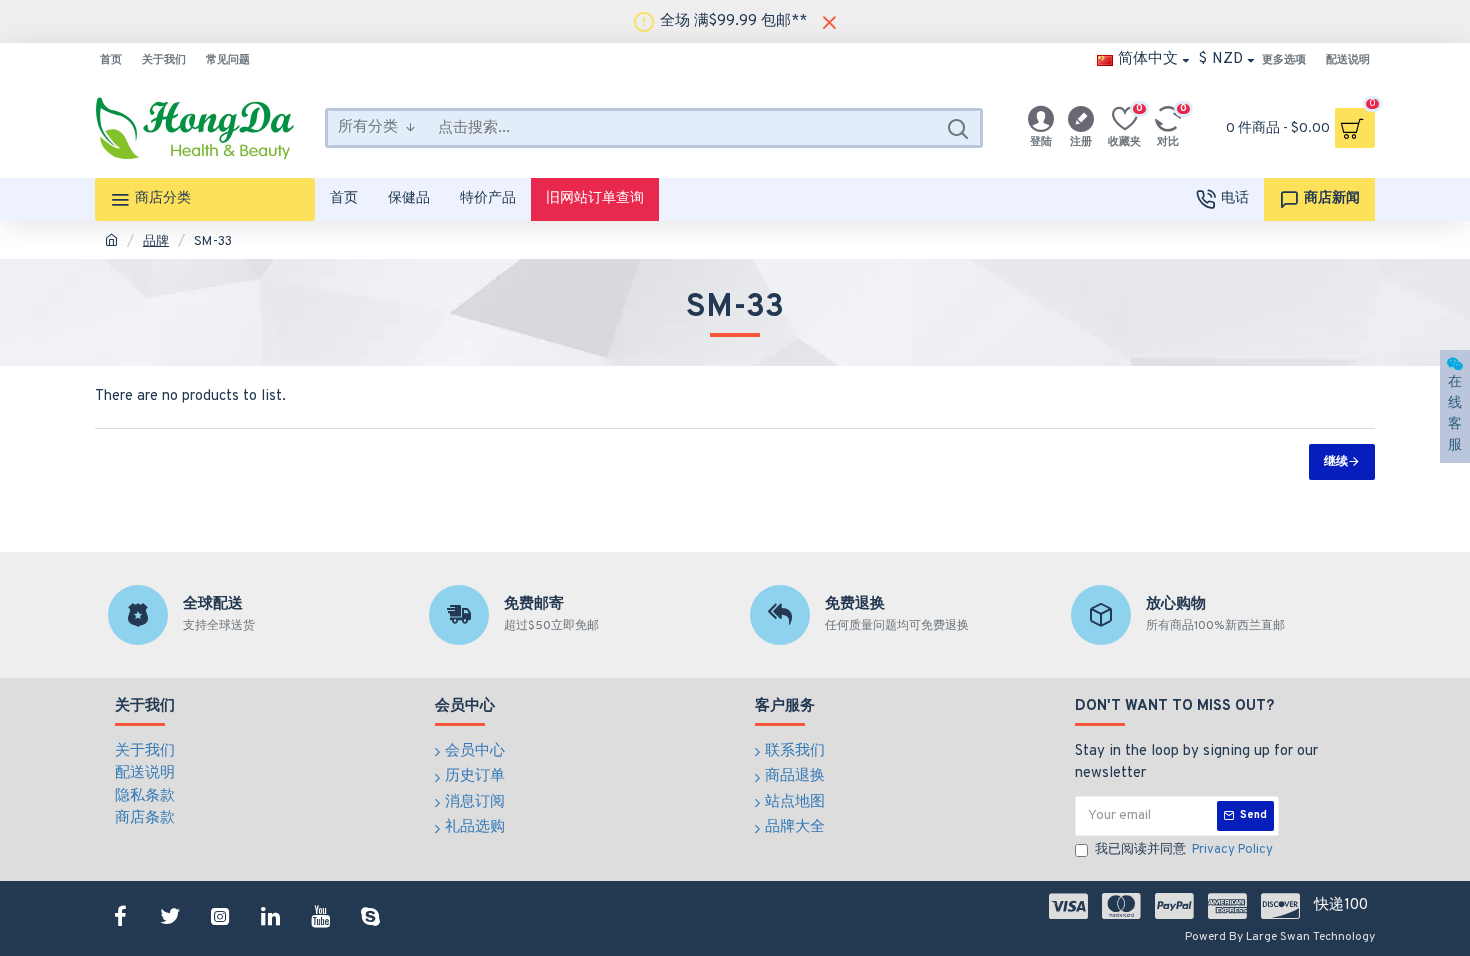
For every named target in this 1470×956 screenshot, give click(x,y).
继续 (1336, 462)
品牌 (156, 242)
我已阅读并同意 (1184, 850)
